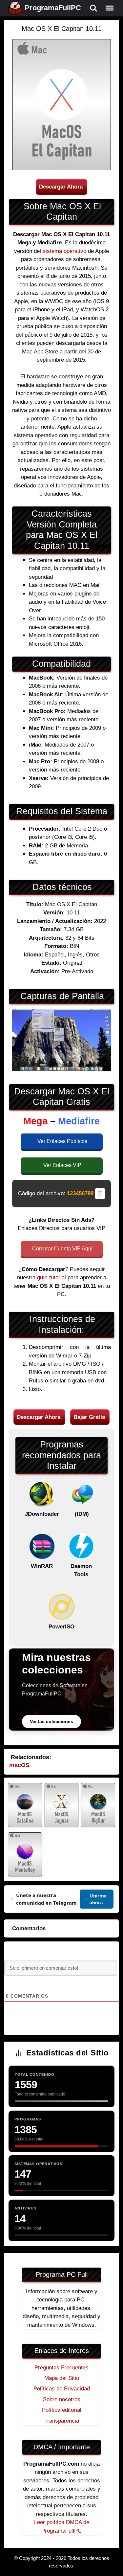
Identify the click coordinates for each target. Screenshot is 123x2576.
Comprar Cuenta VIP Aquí (62, 1249)
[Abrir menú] (110, 8)
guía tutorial (51, 1277)
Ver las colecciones (51, 1721)
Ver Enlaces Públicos (62, 1141)
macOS (19, 1765)
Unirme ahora (98, 1899)
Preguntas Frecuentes (61, 2368)
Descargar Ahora (61, 187)
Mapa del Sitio (62, 2378)
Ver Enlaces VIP (62, 1165)
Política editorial (62, 2410)
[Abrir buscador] (93, 8)
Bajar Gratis (89, 1417)
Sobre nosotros (62, 2399)
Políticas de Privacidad (62, 2389)
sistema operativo (64, 251)
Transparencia (62, 2421)
